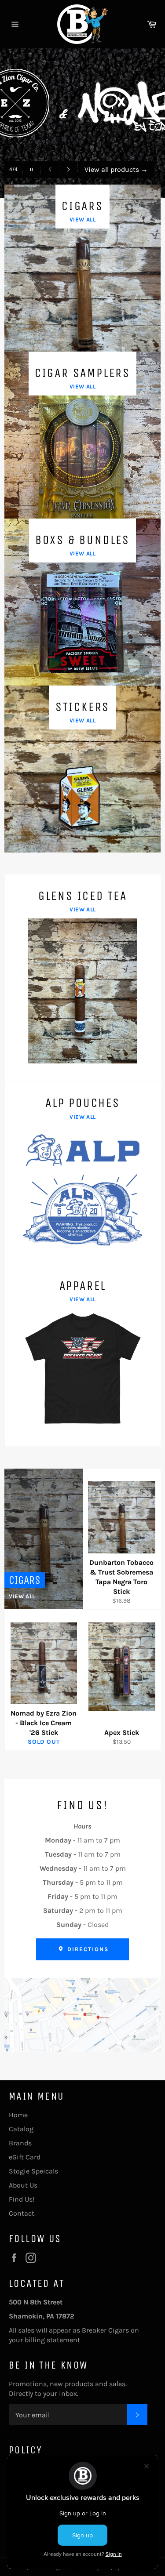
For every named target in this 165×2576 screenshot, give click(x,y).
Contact (22, 2213)
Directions (87, 1949)
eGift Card (25, 2157)
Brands (20, 2143)
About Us (23, 2185)
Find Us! (22, 2199)
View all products (116, 169)
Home (18, 2115)
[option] (82, 123)
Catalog (21, 2129)
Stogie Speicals (33, 2171)
